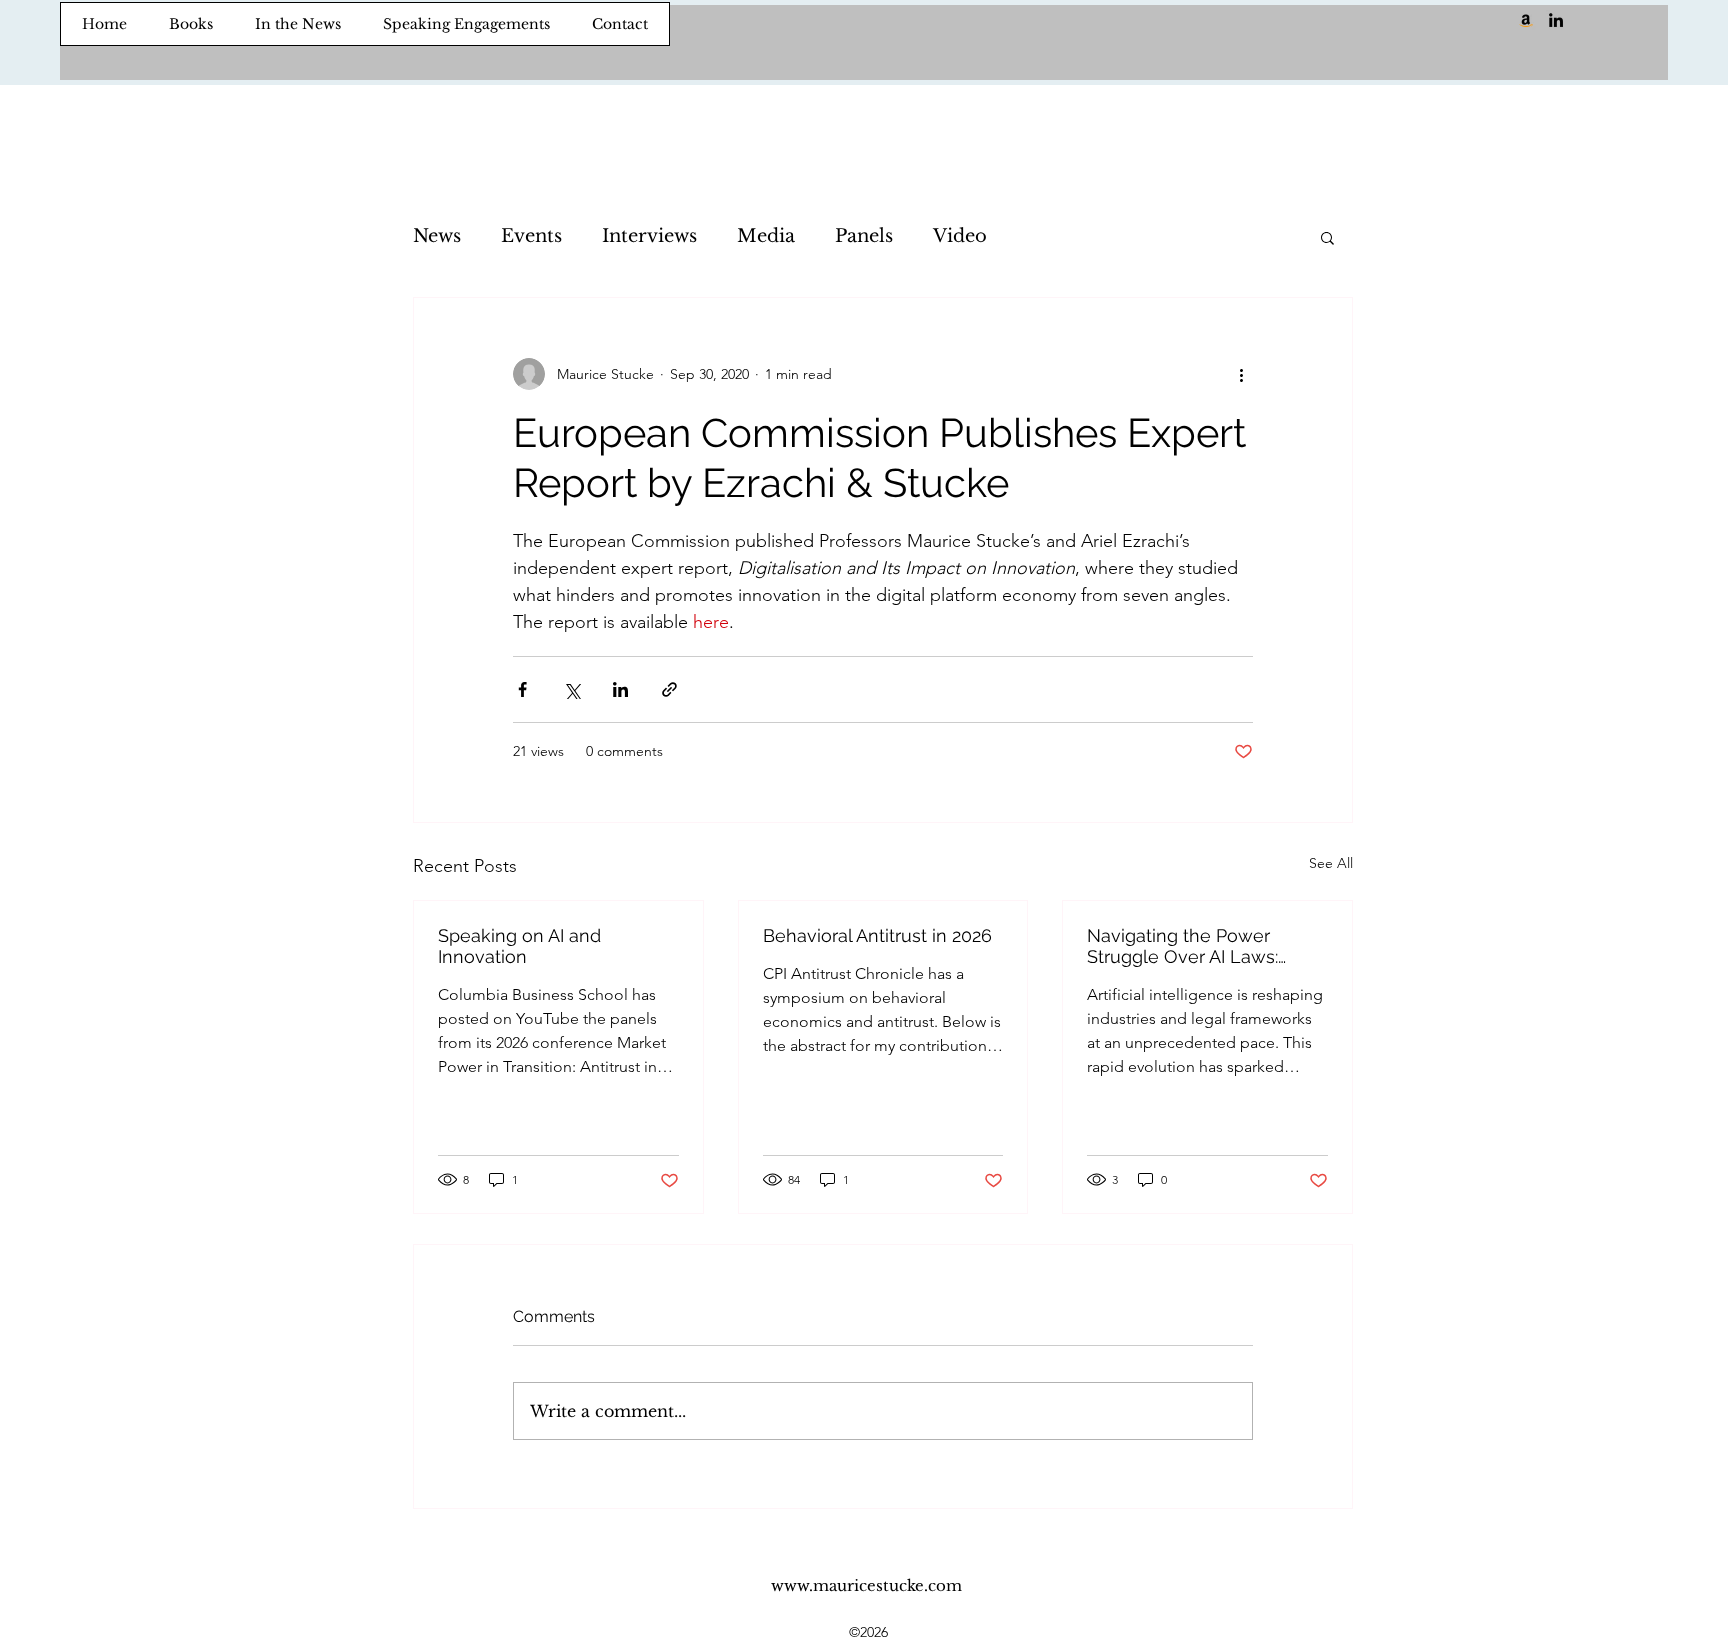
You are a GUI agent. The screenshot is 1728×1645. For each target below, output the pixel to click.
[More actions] (1241, 374)
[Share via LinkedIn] (620, 689)
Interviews (649, 236)
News (437, 236)
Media (766, 236)
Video (960, 236)
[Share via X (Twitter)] (571, 689)
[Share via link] (669, 689)
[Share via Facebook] (522, 689)
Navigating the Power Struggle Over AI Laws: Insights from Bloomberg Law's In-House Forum (1192, 946)
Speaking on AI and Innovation (519, 946)
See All (1331, 863)
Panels (864, 236)
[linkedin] (1556, 20)
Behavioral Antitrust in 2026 (877, 935)
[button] (1327, 237)
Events (531, 236)
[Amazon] (1526, 20)
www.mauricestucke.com (866, 1585)
